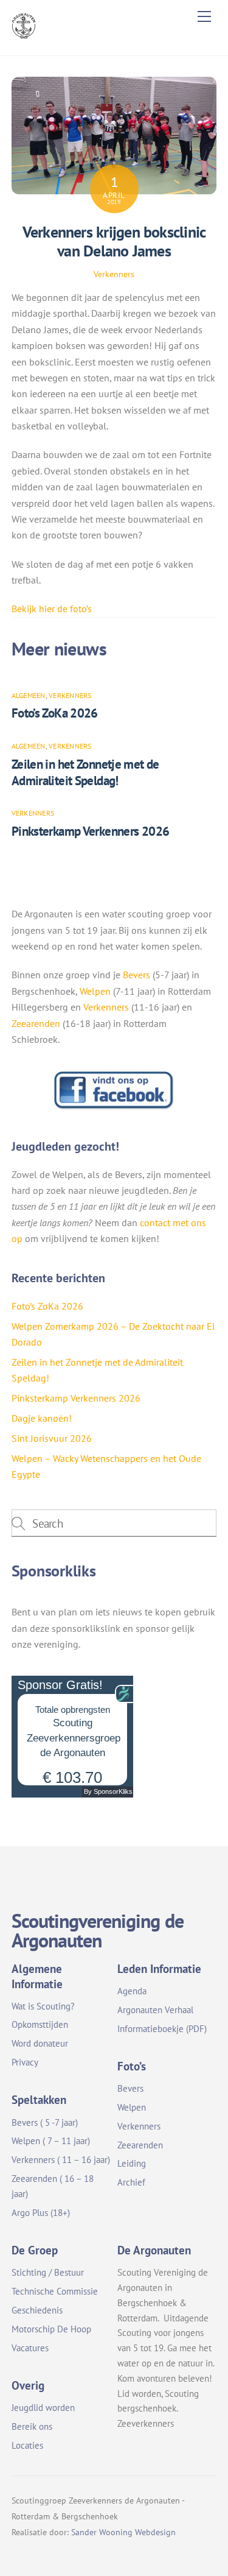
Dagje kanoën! (42, 1418)
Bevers (136, 975)
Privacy (25, 2062)
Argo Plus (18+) (41, 2213)
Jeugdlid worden (43, 2408)
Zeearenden (36, 1023)
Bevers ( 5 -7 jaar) (45, 2123)
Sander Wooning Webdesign (123, 2532)
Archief (131, 2182)
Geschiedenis (37, 2310)
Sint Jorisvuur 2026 (52, 1438)
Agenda (132, 1991)
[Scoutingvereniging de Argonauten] (24, 34)
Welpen (95, 991)
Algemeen (29, 695)
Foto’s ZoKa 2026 (55, 713)
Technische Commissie (55, 2291)
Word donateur (40, 2043)
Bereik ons (32, 2426)
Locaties (27, 2445)
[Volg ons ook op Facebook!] (114, 1107)
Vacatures (30, 2348)
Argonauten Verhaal (155, 2010)
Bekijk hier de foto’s (52, 609)
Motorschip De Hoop (51, 2329)
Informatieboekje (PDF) (162, 2029)
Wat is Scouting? (43, 2006)
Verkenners (114, 274)
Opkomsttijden (40, 2024)
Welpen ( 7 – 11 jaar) (51, 2141)
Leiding (132, 2163)
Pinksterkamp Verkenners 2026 (91, 831)
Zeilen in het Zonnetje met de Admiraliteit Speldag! (85, 772)
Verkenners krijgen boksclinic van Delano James (114, 241)
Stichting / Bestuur (48, 2272)
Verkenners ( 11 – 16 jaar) (61, 2160)
